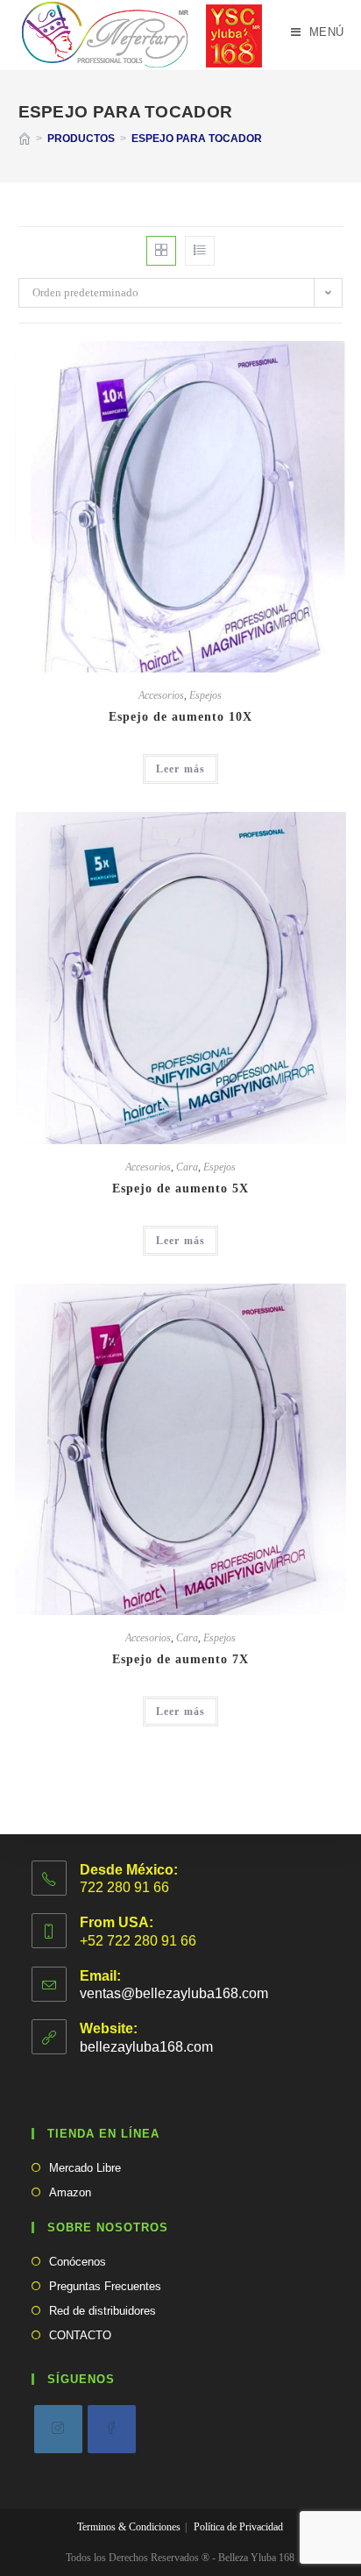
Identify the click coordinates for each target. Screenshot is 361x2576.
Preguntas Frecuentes (105, 2286)
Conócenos (78, 2262)
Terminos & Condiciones (129, 2527)
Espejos (205, 695)
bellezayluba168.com (146, 2047)
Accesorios (161, 695)
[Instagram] (58, 2429)
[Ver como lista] (200, 251)
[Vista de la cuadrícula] (161, 251)
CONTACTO (80, 2335)
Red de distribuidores (103, 2311)
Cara (187, 1167)
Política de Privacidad (238, 2527)
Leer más (181, 769)
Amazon (70, 2192)
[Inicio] (25, 139)
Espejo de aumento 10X (180, 717)
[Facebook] (112, 2429)
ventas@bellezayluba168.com (174, 1993)
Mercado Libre (85, 2168)
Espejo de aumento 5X (180, 1188)
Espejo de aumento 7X (180, 1659)
